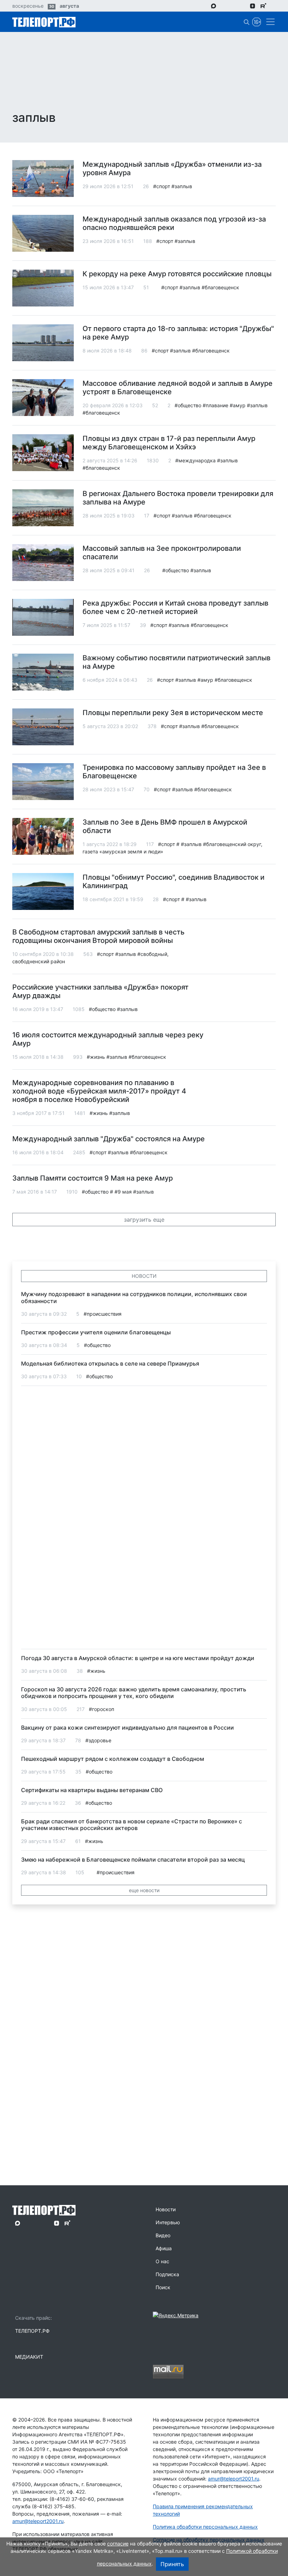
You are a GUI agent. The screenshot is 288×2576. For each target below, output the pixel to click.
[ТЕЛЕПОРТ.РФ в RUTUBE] (263, 6)
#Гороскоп (102, 1709)
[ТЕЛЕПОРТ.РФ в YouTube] (274, 6)
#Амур (238, 405)
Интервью (168, 2222)
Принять (172, 2564)
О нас (162, 2261)
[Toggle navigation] (268, 22)
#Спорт (162, 186)
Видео (163, 2235)
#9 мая (123, 1192)
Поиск (163, 2287)
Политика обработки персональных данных (205, 2527)
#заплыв (182, 186)
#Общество (188, 405)
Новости (166, 2209)
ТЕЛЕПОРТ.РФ (32, 2331)
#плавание (215, 405)
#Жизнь (96, 1057)
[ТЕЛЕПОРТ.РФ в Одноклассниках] (243, 6)
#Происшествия (103, 1314)
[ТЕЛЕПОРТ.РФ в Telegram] (224, 6)
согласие (118, 2544)
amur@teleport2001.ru (38, 2521)
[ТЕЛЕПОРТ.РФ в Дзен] (253, 6)
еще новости (144, 1890)
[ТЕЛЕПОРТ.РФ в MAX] (214, 6)
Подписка (167, 2274)
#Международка (195, 460)
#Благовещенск (220, 287)
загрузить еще (144, 1220)
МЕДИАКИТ (29, 2357)
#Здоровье (98, 1740)
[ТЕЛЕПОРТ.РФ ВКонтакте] (233, 6)
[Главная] (44, 22)
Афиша (164, 2248)
